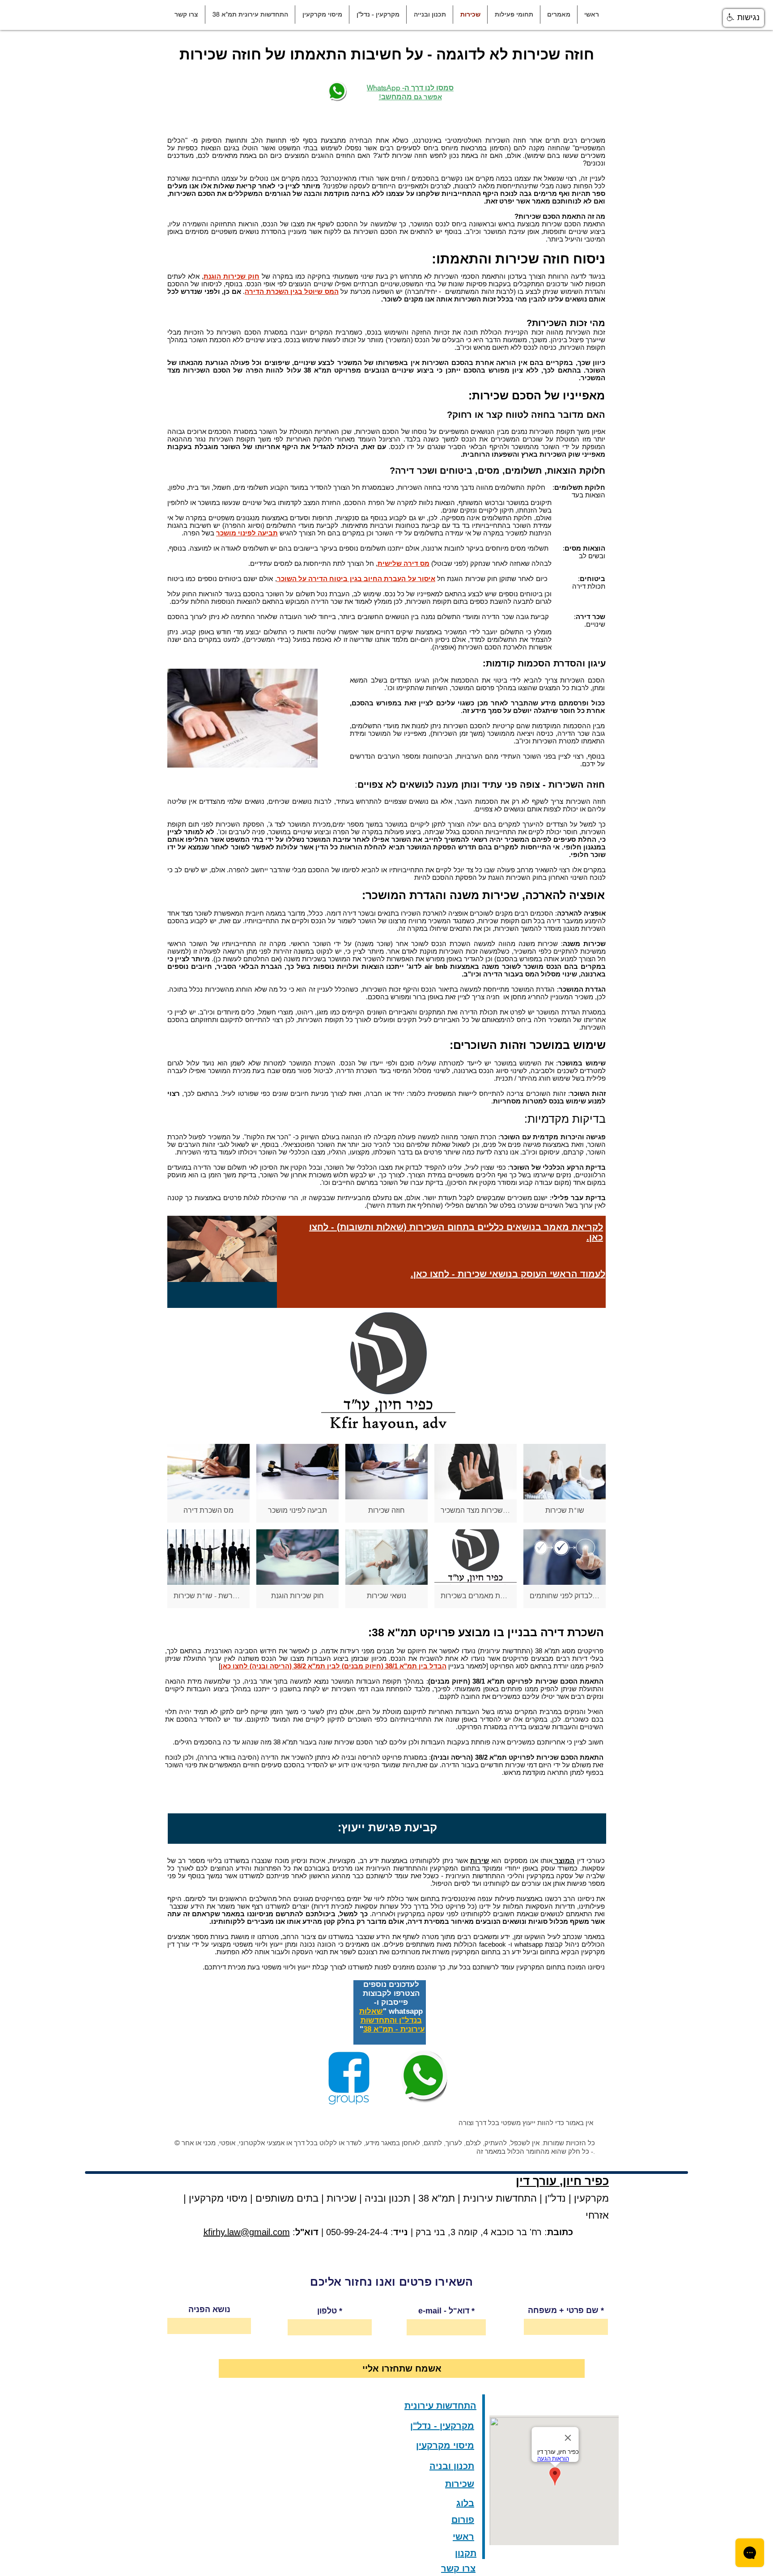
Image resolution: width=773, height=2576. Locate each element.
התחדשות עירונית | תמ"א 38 (476, 2198)
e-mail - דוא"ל (444, 2311)
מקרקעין (591, 2198)
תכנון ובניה (387, 2198)
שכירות (342, 2198)
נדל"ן (554, 2198)
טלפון (327, 2311)
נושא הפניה (209, 2309)
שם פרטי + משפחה (563, 2310)
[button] (559, 15)
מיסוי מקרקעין (217, 2198)
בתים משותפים (287, 2198)
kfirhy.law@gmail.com (247, 2232)
